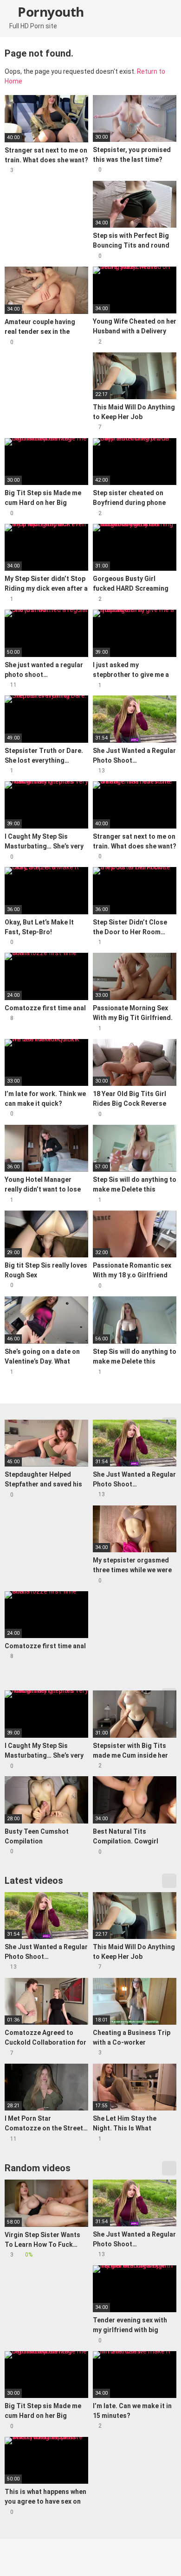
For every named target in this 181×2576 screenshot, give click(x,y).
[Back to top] (165, 2557)
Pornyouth (49, 12)
